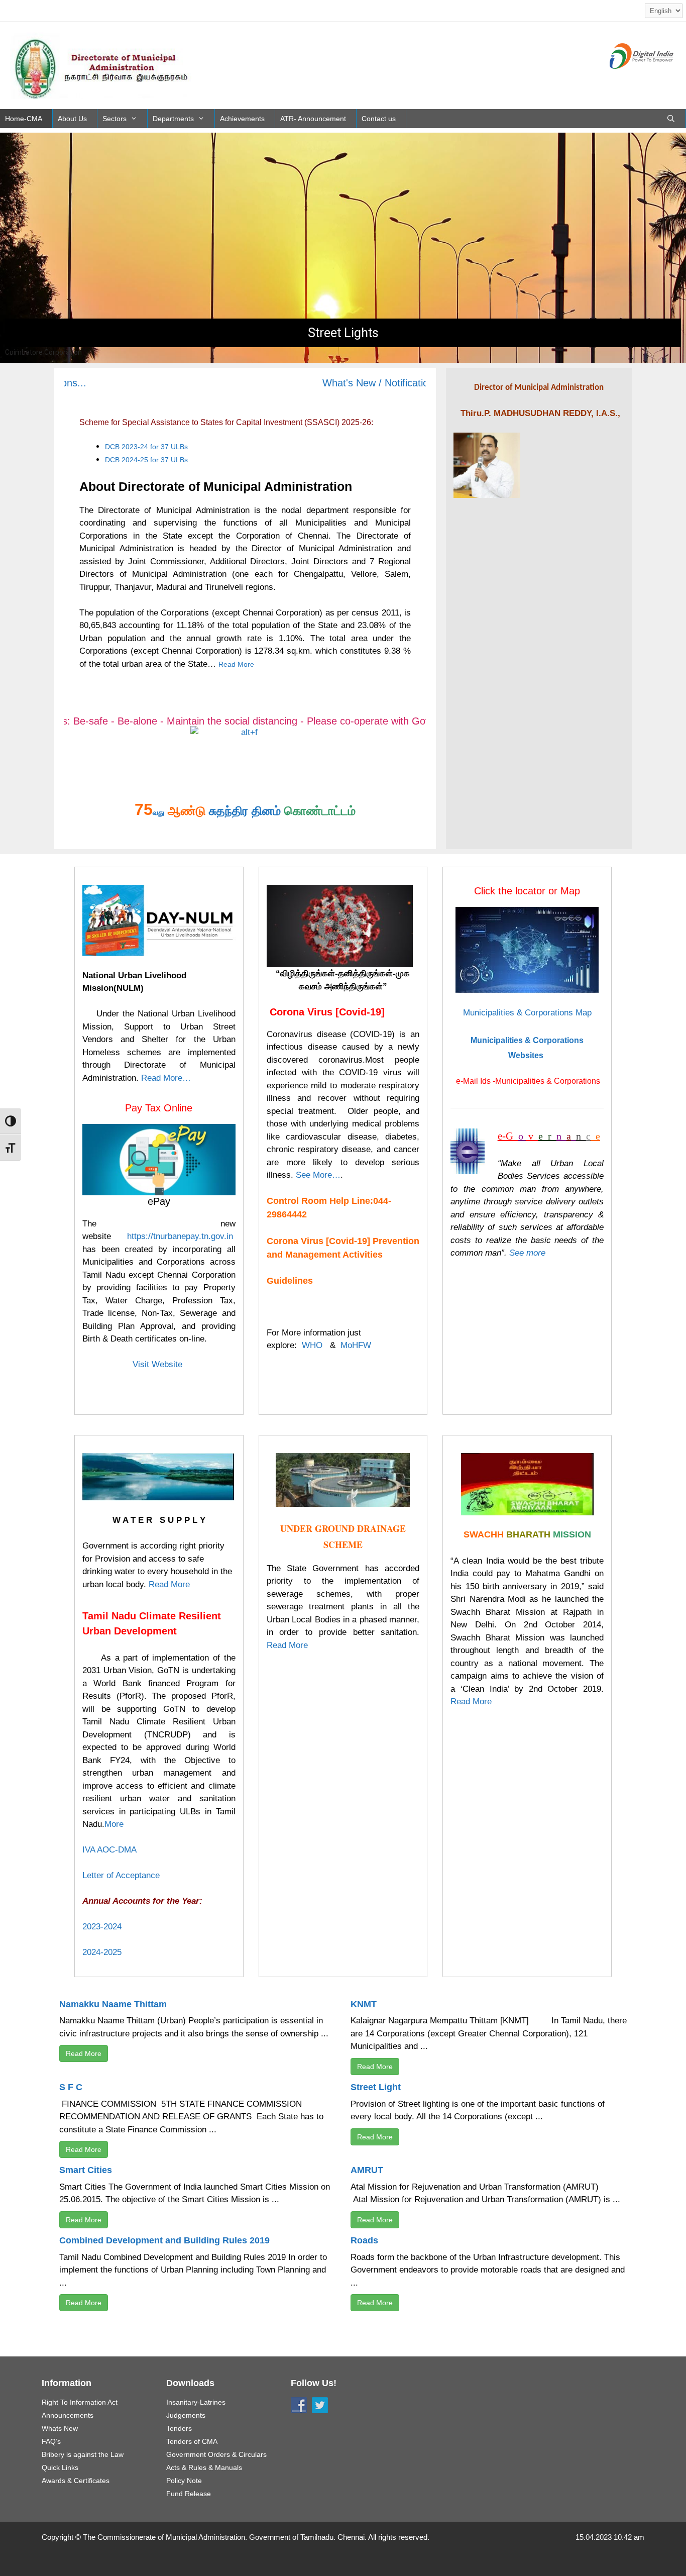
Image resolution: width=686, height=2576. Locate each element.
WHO (312, 1345)
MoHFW (356, 1345)
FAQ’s (51, 2441)
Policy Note (184, 2481)
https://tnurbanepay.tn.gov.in (180, 1236)
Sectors (115, 119)
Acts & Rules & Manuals (204, 2467)
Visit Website (159, 1364)
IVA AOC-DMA (109, 1850)
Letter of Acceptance (121, 1875)
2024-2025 (102, 1952)
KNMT (364, 2004)
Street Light (376, 2087)
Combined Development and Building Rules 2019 (164, 2240)
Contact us (379, 119)
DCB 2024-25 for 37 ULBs (146, 460)
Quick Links (60, 2467)
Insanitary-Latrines (196, 2402)
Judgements (186, 2415)
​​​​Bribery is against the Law (83, 2454)
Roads (364, 2240)
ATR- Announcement (313, 119)
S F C (71, 2087)
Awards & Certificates (76, 2481)
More (114, 1824)
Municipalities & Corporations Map (527, 1013)
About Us (72, 119)
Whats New (60, 2428)
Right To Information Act (80, 2402)
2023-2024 (102, 1927)
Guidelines (290, 1281)
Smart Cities (86, 2170)
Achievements (242, 119)
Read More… (166, 1078)
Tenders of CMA (192, 2441)
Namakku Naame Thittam (113, 2004)
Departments (173, 119)
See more (527, 1253)
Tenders (179, 2428)
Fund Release (189, 2494)
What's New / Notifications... (340, 383)
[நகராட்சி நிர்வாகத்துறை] (103, 65)
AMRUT (367, 2170)
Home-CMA (24, 119)
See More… (318, 1175)
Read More (236, 664)
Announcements (68, 2415)
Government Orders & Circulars (216, 2454)
